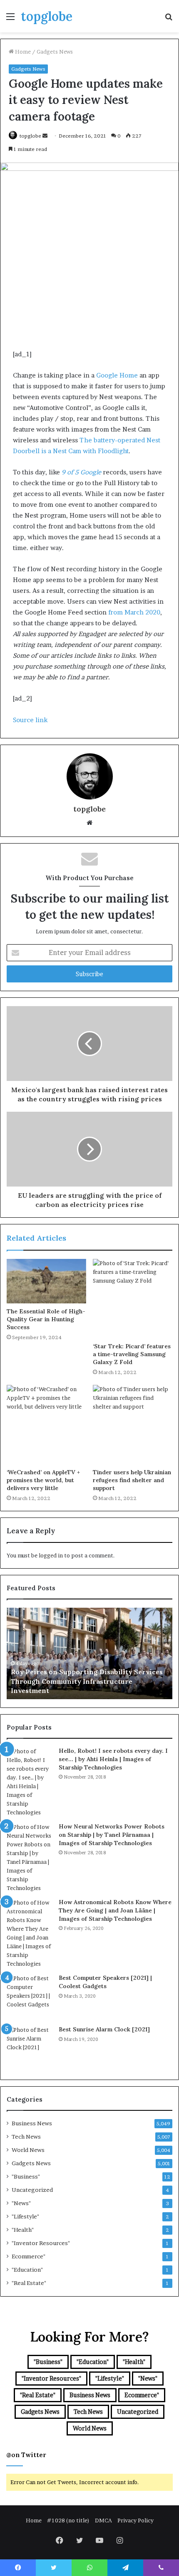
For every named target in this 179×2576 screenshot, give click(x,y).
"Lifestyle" (25, 2216)
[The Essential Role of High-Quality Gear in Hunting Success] (46, 1281)
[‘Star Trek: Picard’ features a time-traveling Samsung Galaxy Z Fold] (133, 1299)
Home (22, 52)
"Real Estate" (29, 2283)
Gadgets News (55, 52)
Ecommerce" (29, 2256)
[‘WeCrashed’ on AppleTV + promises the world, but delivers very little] (46, 1425)
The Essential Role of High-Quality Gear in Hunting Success (46, 1319)
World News (28, 2150)
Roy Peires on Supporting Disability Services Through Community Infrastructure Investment (87, 1681)
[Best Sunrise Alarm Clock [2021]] (30, 2048)
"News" (21, 2203)
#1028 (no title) (68, 2520)
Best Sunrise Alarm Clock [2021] (104, 2029)
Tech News (26, 2137)
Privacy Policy (135, 2520)
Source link (30, 720)
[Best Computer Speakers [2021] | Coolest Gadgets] (30, 1997)
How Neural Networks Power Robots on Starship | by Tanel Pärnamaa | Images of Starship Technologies (112, 1835)
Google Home (117, 375)
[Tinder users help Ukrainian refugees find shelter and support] (133, 1425)
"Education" (27, 2270)
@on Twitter (26, 2455)
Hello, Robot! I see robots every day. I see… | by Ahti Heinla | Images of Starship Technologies (113, 1759)
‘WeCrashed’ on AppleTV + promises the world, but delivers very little (43, 1480)
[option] (89, 1653)
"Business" (26, 2176)
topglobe (30, 136)
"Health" (23, 2230)
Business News (32, 2123)
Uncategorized (32, 2190)
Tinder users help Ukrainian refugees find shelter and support (132, 1480)
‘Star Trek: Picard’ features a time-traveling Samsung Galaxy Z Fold (132, 1354)
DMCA (103, 2520)
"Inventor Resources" (41, 2243)
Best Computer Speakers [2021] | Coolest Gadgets (105, 1982)
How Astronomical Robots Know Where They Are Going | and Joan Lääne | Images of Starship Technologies (115, 1910)
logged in (51, 1555)
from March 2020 (134, 612)
